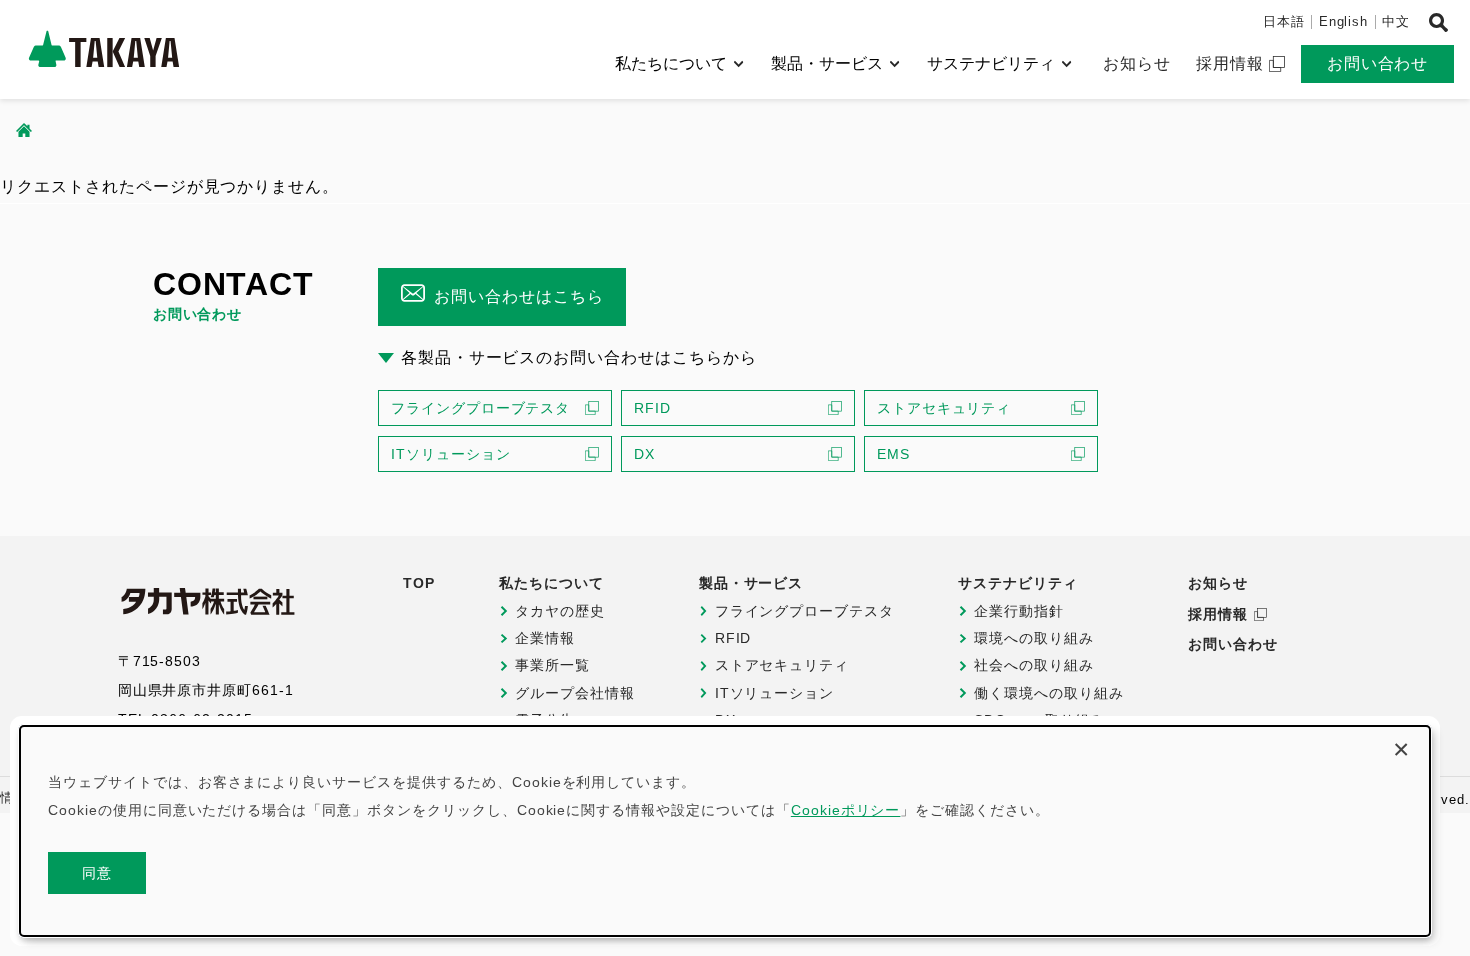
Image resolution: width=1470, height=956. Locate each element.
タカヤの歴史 (560, 611)
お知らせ (1137, 63)
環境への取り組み (1034, 638)
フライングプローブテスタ (481, 408)
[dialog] (725, 831)
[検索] (1438, 22)
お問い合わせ (1378, 63)
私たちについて (671, 63)
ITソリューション (451, 454)
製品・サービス (827, 63)
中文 (1396, 21)
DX (644, 454)
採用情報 (1230, 63)
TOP (419, 583)
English (1344, 21)
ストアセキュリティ (944, 408)
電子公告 (545, 720)
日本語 (1284, 21)
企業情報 (545, 638)
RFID (652, 408)
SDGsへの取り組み (1039, 720)
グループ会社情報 (575, 693)
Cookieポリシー (846, 810)
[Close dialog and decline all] (1401, 746)
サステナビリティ (991, 63)
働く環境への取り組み (1049, 693)
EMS (893, 454)
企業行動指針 (1019, 611)
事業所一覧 (552, 665)
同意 (97, 873)
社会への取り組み (1034, 665)
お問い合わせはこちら (519, 296)
